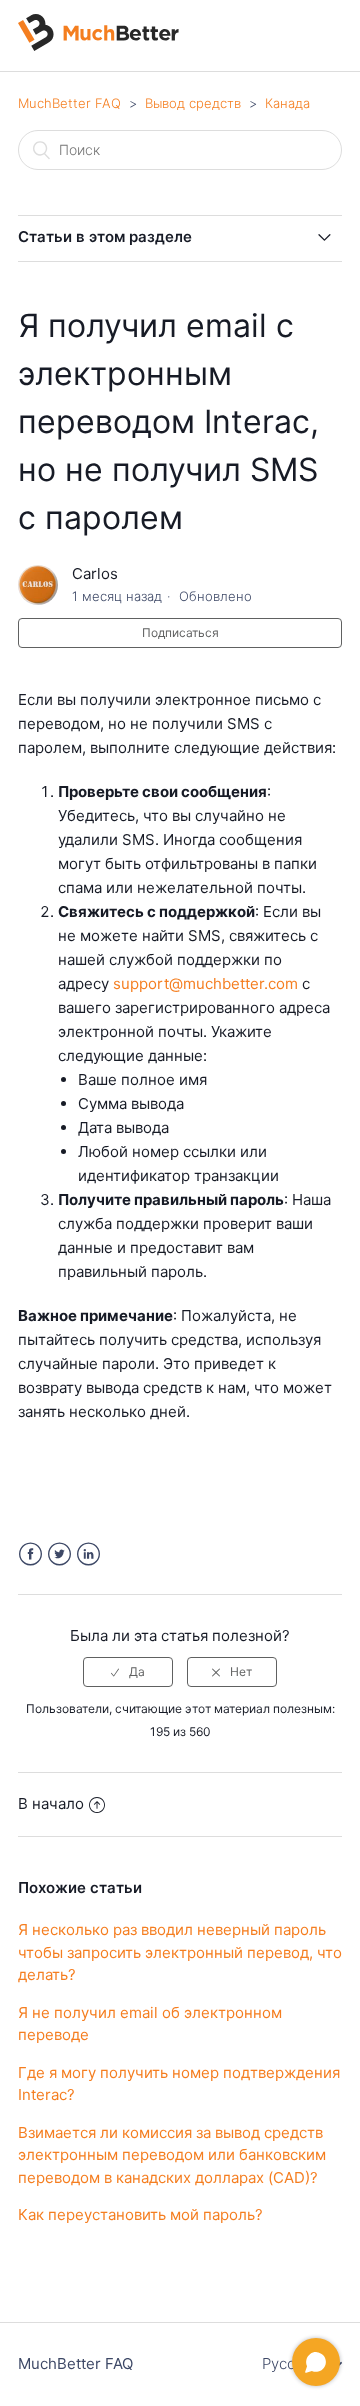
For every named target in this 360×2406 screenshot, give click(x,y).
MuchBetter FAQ (69, 103)
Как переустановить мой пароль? (140, 2214)
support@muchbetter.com (205, 983)
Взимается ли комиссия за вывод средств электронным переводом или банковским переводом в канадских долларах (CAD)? (172, 2155)
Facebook (30, 1554)
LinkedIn (88, 1554)
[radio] (128, 1672)
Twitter (59, 1554)
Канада (287, 103)
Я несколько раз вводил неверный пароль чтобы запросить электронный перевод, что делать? (180, 1952)
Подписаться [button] (180, 632)
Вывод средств (193, 103)
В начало (51, 1803)
